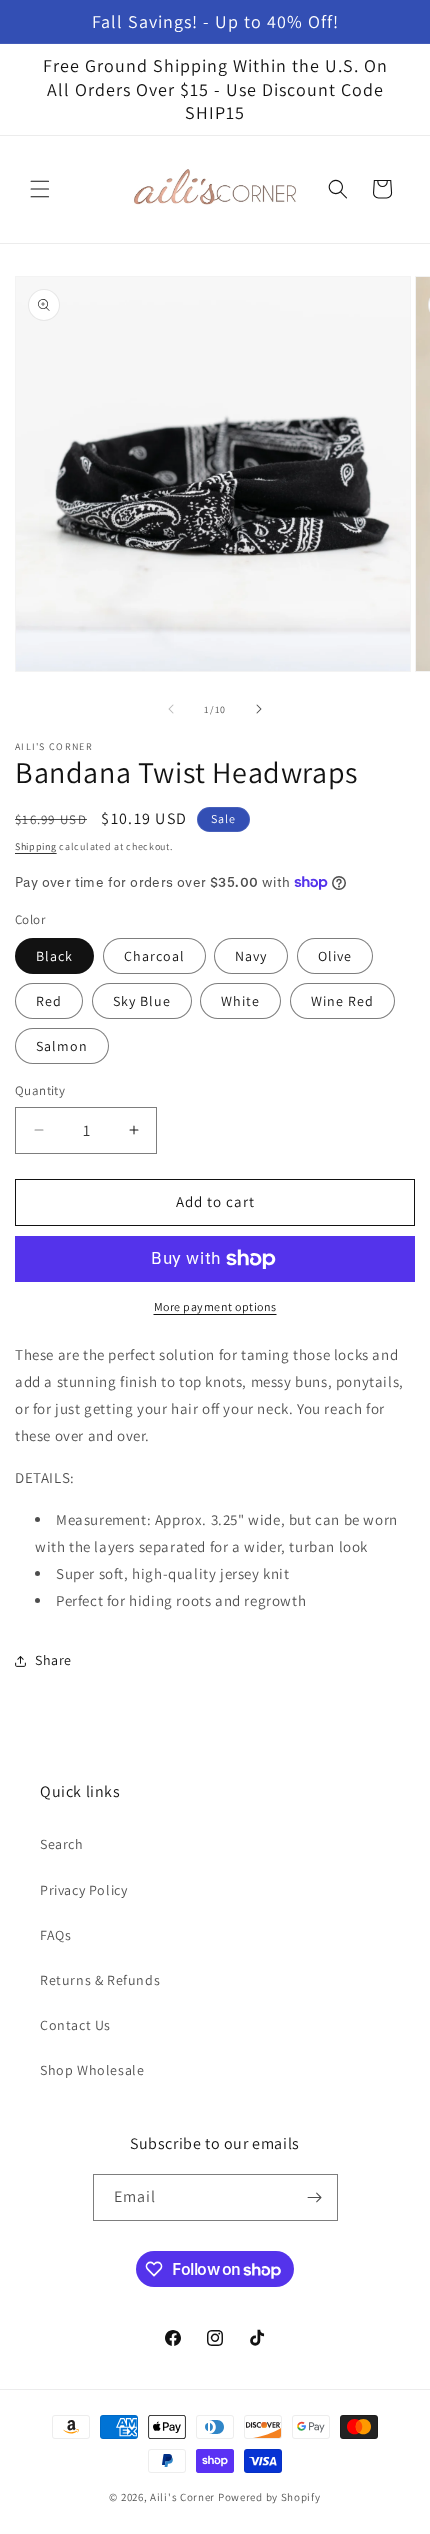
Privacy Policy (83, 1890)
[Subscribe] (315, 2197)
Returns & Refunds (100, 1980)
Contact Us (75, 2025)
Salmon (62, 1046)
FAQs (55, 1935)
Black (54, 956)
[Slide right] (259, 709)
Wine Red (342, 1001)
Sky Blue (142, 1001)
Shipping (36, 846)
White (240, 1001)
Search (62, 1844)
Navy (251, 956)
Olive (335, 956)
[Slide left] (171, 709)
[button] (40, 189)
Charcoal (154, 956)
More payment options (215, 1306)
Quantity (40, 1090)
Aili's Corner (182, 2497)
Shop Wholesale (92, 2070)
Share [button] (53, 1660)
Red (49, 1001)
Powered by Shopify (269, 2497)
